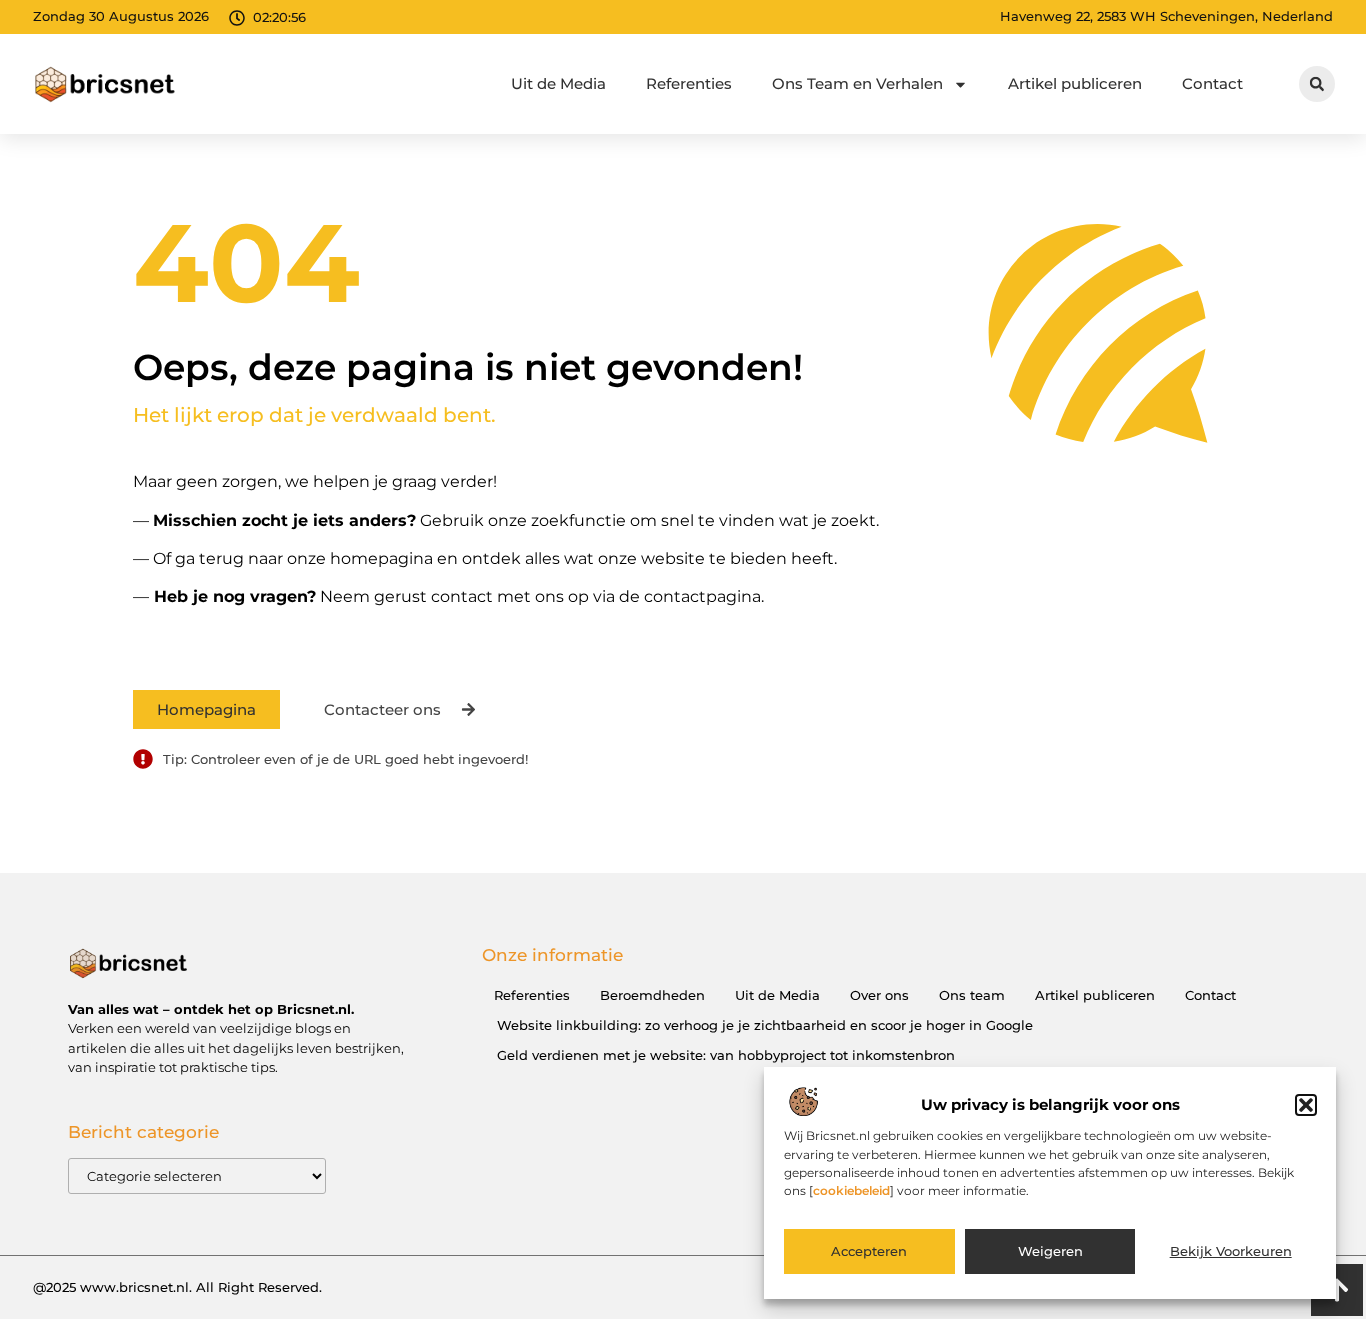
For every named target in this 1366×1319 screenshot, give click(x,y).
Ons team (972, 995)
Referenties (689, 83)
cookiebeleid (851, 1190)
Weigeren (1050, 1252)
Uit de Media (558, 83)
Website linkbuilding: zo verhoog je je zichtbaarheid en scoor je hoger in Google (765, 1025)
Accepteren (869, 1252)
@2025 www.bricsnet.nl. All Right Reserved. (177, 1287)
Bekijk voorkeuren (1231, 1252)
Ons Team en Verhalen (857, 83)
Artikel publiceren (1075, 83)
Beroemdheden (652, 995)
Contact (1212, 83)
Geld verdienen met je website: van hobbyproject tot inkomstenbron (726, 1055)
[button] (1306, 1105)
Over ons (879, 995)
